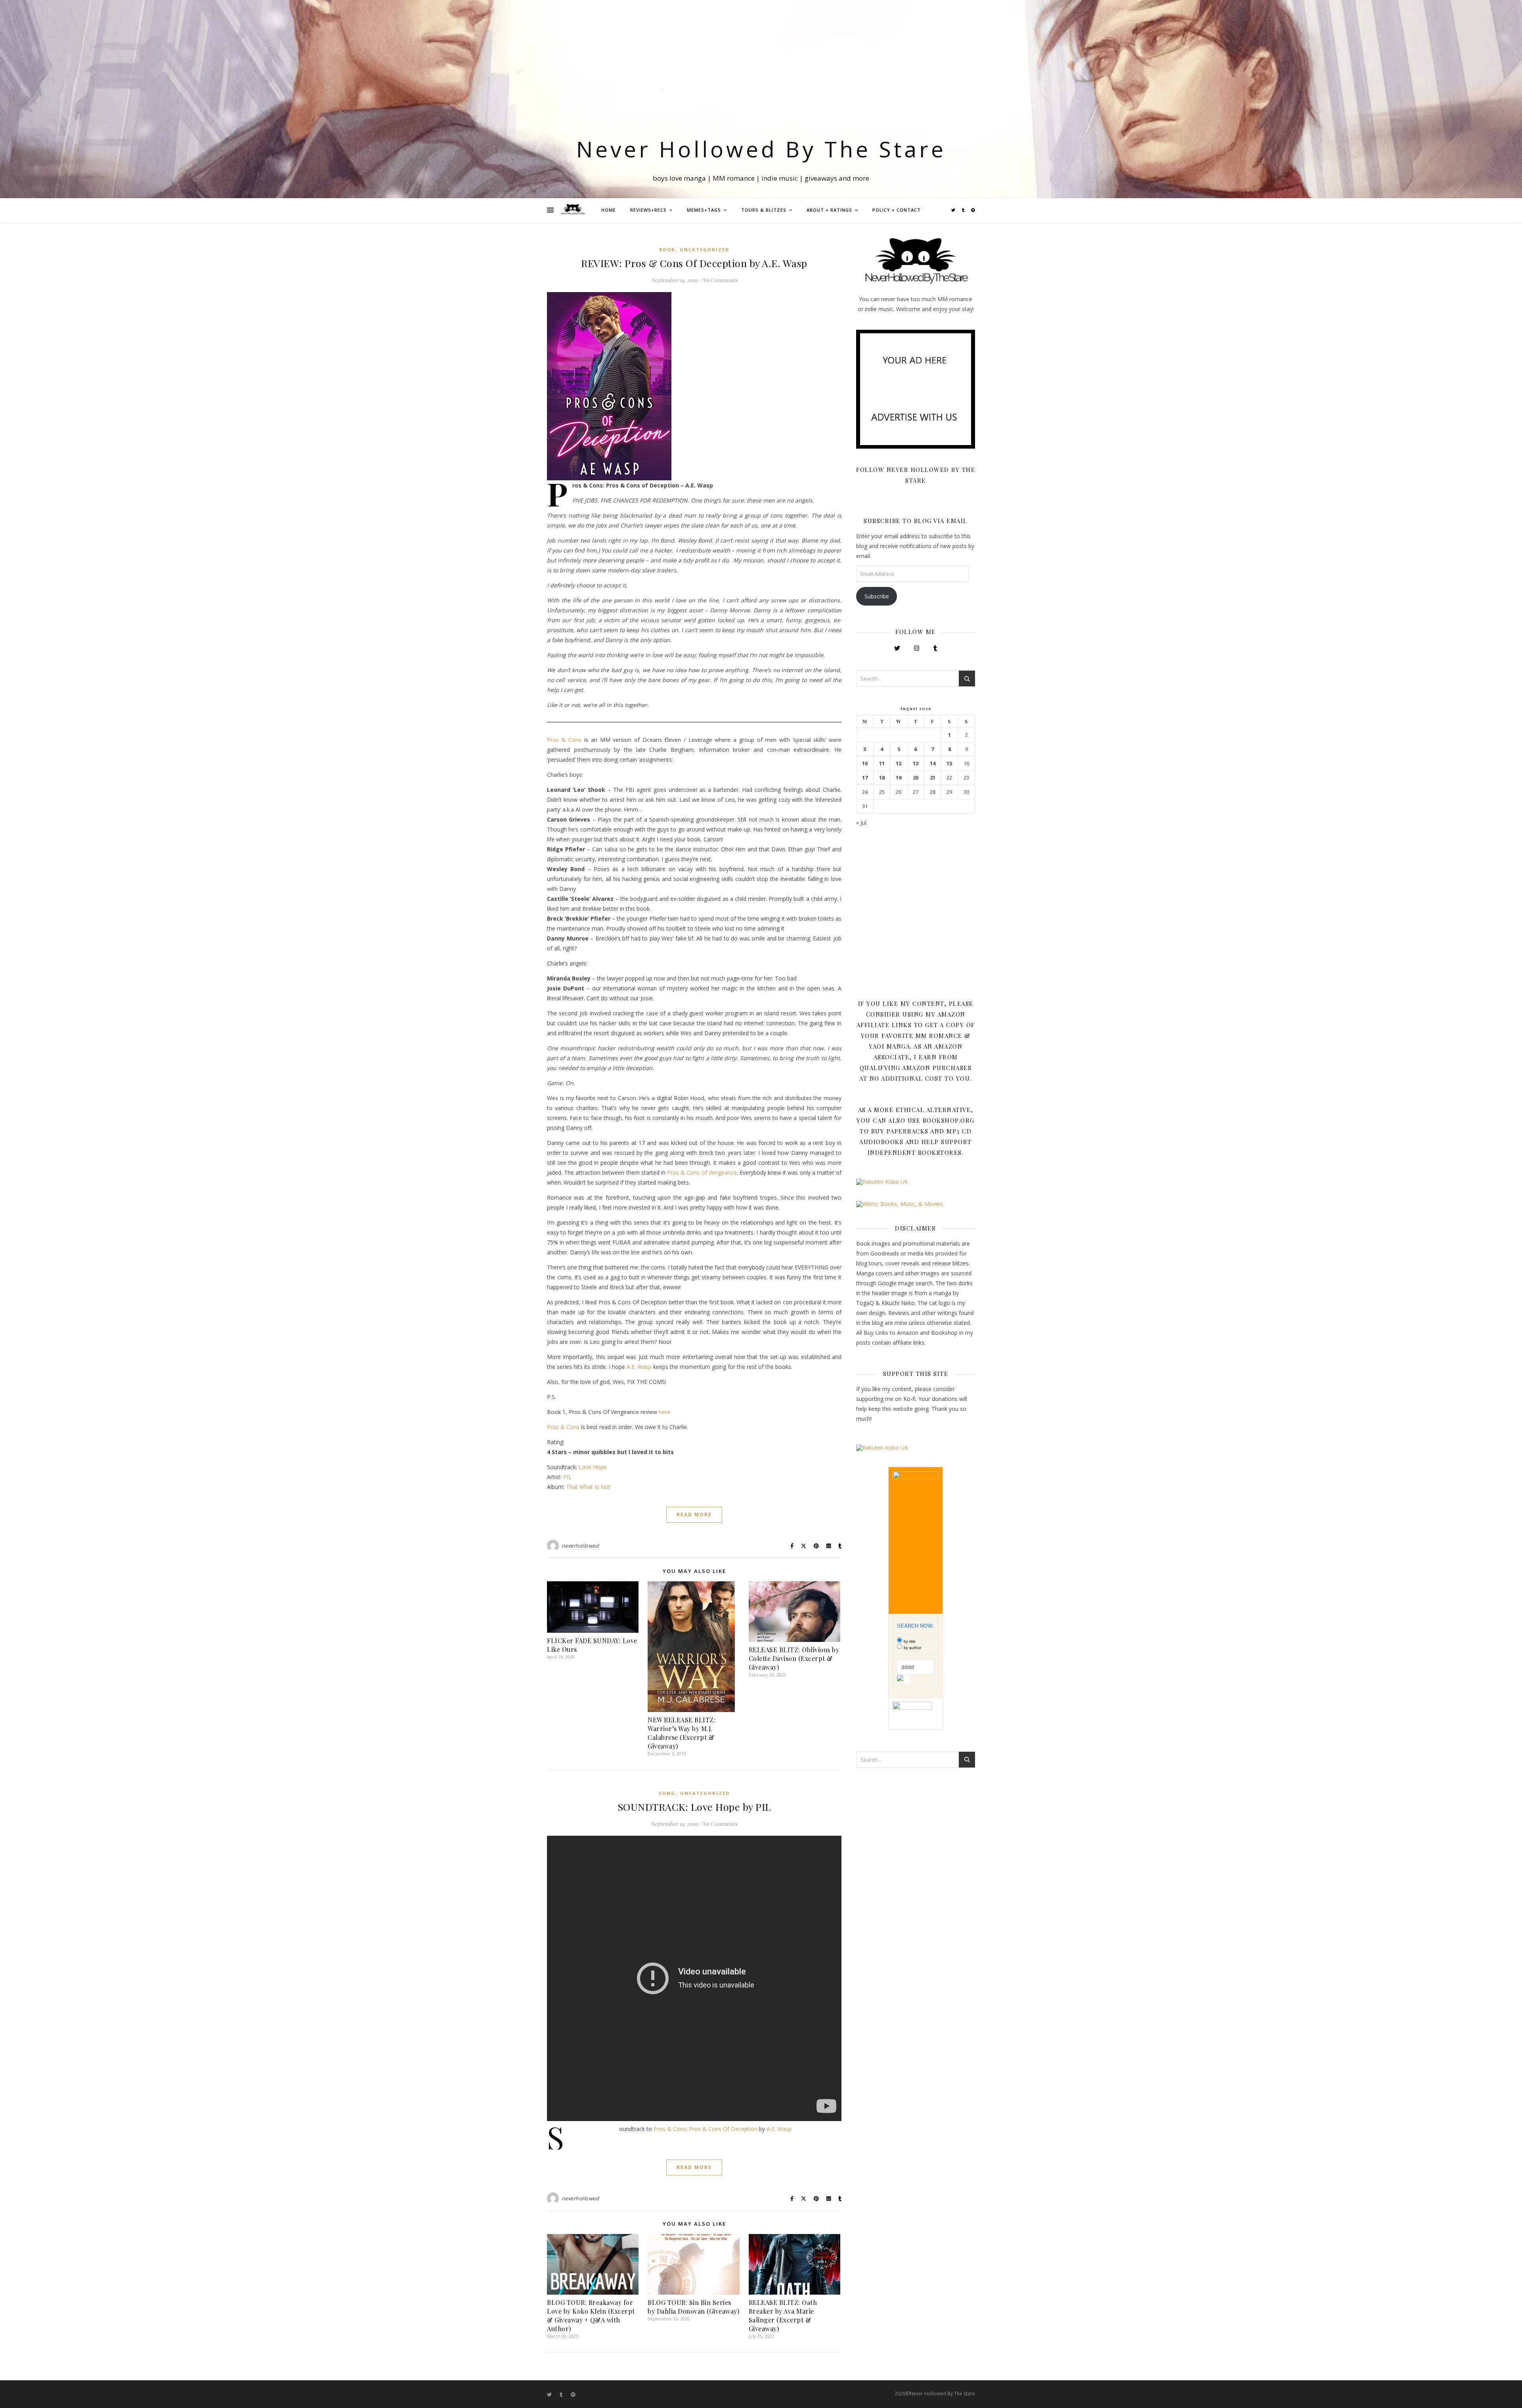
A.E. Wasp (639, 1367)
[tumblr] (964, 210)
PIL (567, 1477)
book (667, 249)
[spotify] (973, 210)
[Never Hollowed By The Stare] (573, 210)
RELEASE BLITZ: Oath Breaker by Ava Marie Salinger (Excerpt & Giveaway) (783, 2315)
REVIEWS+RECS (648, 210)
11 (882, 763)
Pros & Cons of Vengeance (702, 1172)
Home (609, 210)
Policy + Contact (897, 210)
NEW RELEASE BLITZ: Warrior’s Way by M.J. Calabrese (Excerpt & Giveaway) (682, 1733)
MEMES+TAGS (704, 210)
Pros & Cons (564, 740)
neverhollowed (580, 1546)
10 (865, 763)
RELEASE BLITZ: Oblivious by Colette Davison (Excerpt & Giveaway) (794, 1658)
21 (933, 778)
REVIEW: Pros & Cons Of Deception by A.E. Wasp (694, 263)
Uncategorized (705, 249)
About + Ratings (829, 210)
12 (899, 763)
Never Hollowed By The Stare (761, 149)
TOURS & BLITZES (764, 210)
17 (865, 778)
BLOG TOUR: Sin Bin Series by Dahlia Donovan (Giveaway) (693, 2307)
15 (949, 763)
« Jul (861, 823)
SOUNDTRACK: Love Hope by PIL (694, 1807)
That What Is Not (588, 1487)
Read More (694, 1515)
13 (916, 763)
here (664, 1412)
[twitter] (954, 210)
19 (899, 778)
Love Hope (593, 1467)
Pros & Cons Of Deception (723, 2129)
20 (916, 778)
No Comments (720, 280)
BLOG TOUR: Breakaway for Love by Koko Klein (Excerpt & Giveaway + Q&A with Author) (591, 2315)
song (667, 1793)
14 (933, 763)
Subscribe (877, 596)
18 (882, 778)
